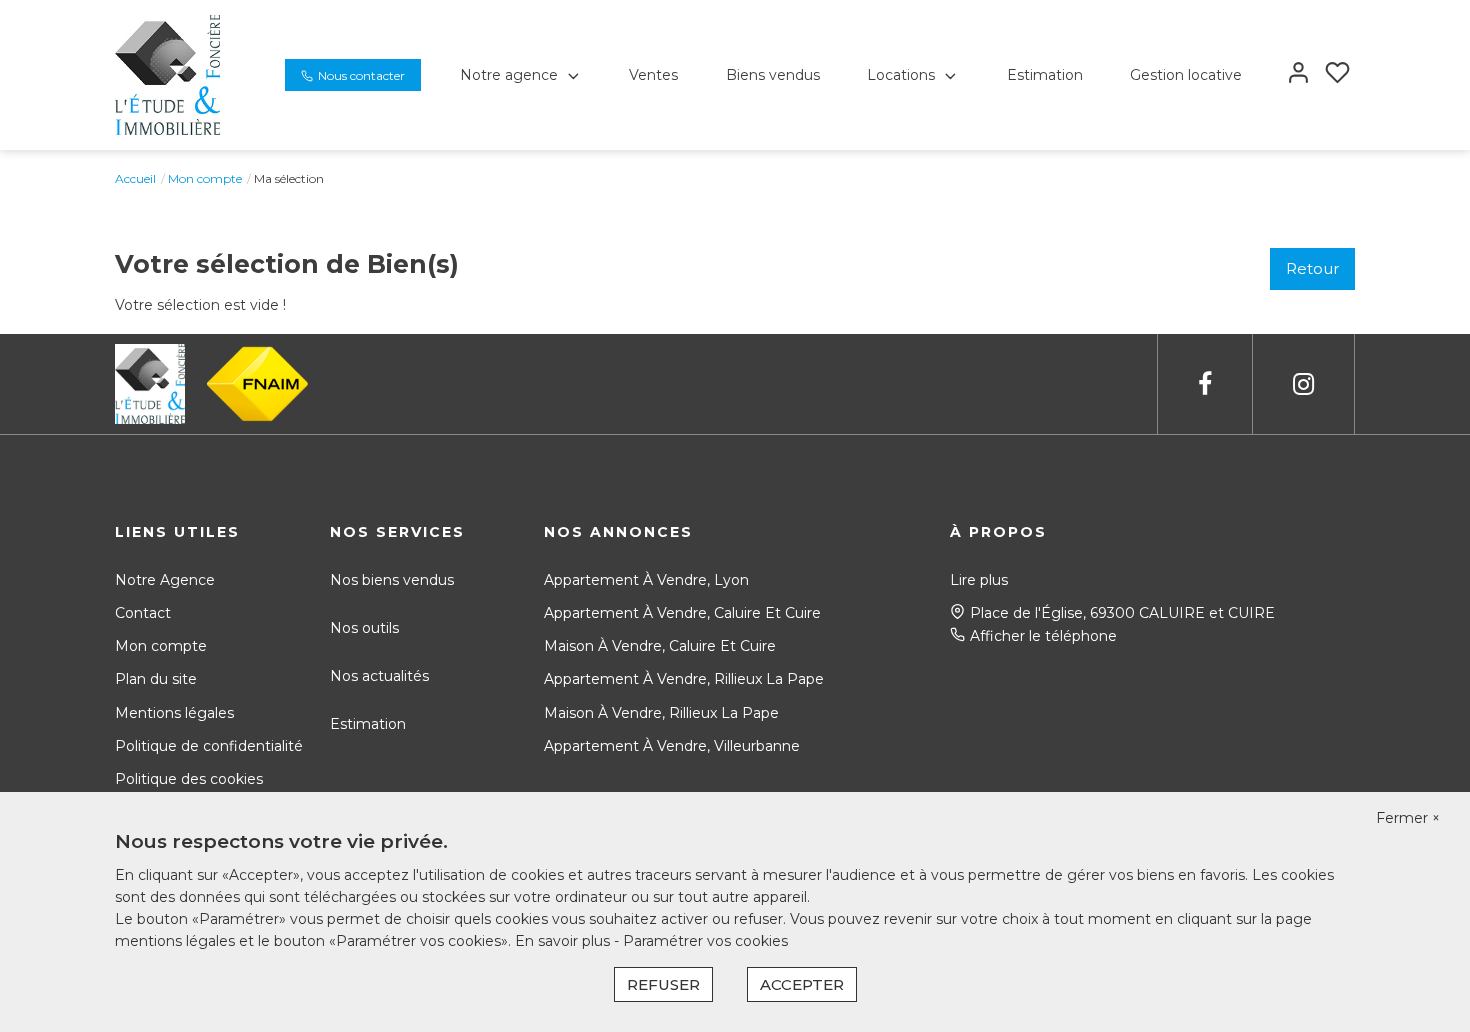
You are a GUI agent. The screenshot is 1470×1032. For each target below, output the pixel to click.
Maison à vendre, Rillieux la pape (661, 713)
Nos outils (364, 628)
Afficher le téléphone (1043, 636)
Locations (901, 75)
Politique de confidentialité (209, 746)
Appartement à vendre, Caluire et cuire (682, 613)
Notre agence (509, 75)
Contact (143, 613)
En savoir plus (564, 941)
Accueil (135, 178)
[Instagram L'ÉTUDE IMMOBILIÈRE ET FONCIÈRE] (1303, 384)
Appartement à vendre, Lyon (646, 580)
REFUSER (663, 984)
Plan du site (156, 679)
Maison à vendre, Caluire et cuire (660, 646)
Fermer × (1408, 818)
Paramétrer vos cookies (705, 941)
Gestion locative (1186, 75)
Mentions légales (174, 713)
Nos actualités (379, 676)
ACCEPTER (802, 984)
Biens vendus (773, 75)
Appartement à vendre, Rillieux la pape (684, 679)
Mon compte (205, 178)
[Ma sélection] (1337, 74)
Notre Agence (165, 580)
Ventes (653, 75)
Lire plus (979, 580)
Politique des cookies (189, 779)
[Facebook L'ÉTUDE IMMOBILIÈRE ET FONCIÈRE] (1205, 384)
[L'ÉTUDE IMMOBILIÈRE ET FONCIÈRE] (167, 74)
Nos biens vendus (392, 580)
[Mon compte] (1298, 74)
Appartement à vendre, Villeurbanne (672, 746)
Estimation (1045, 75)
